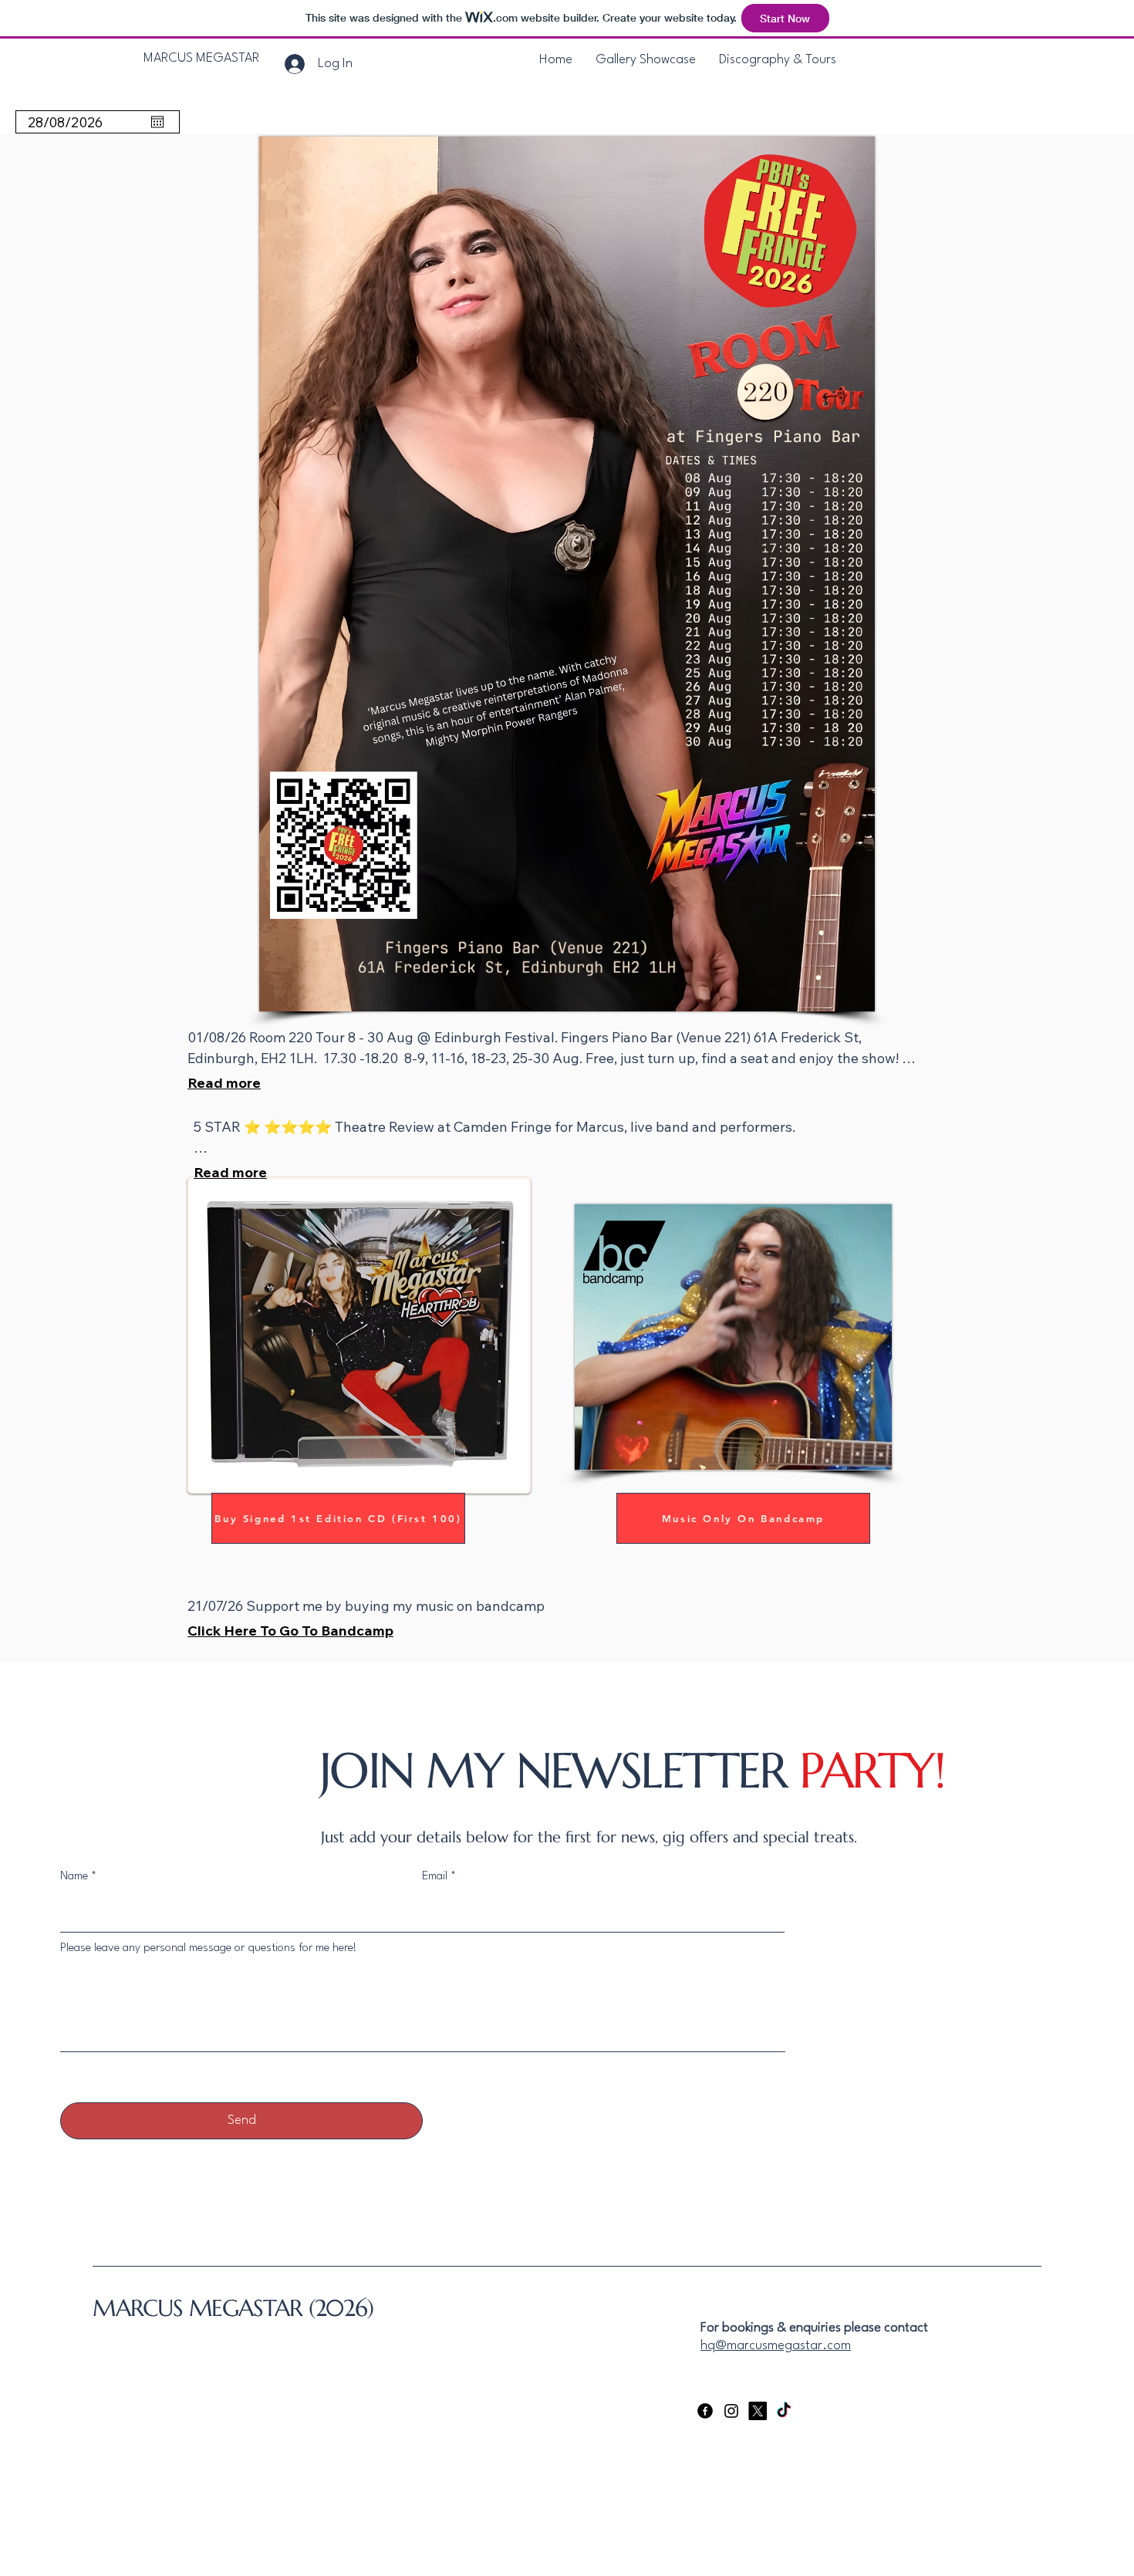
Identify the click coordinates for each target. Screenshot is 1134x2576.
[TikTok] (784, 2411)
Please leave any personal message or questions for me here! (209, 1948)
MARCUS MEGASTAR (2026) (233, 2308)
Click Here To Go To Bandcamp (290, 1631)
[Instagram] (731, 2411)
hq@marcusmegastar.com (776, 2346)
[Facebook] (705, 2411)
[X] (758, 2411)
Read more (224, 1083)
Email (435, 1877)
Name (74, 1877)
